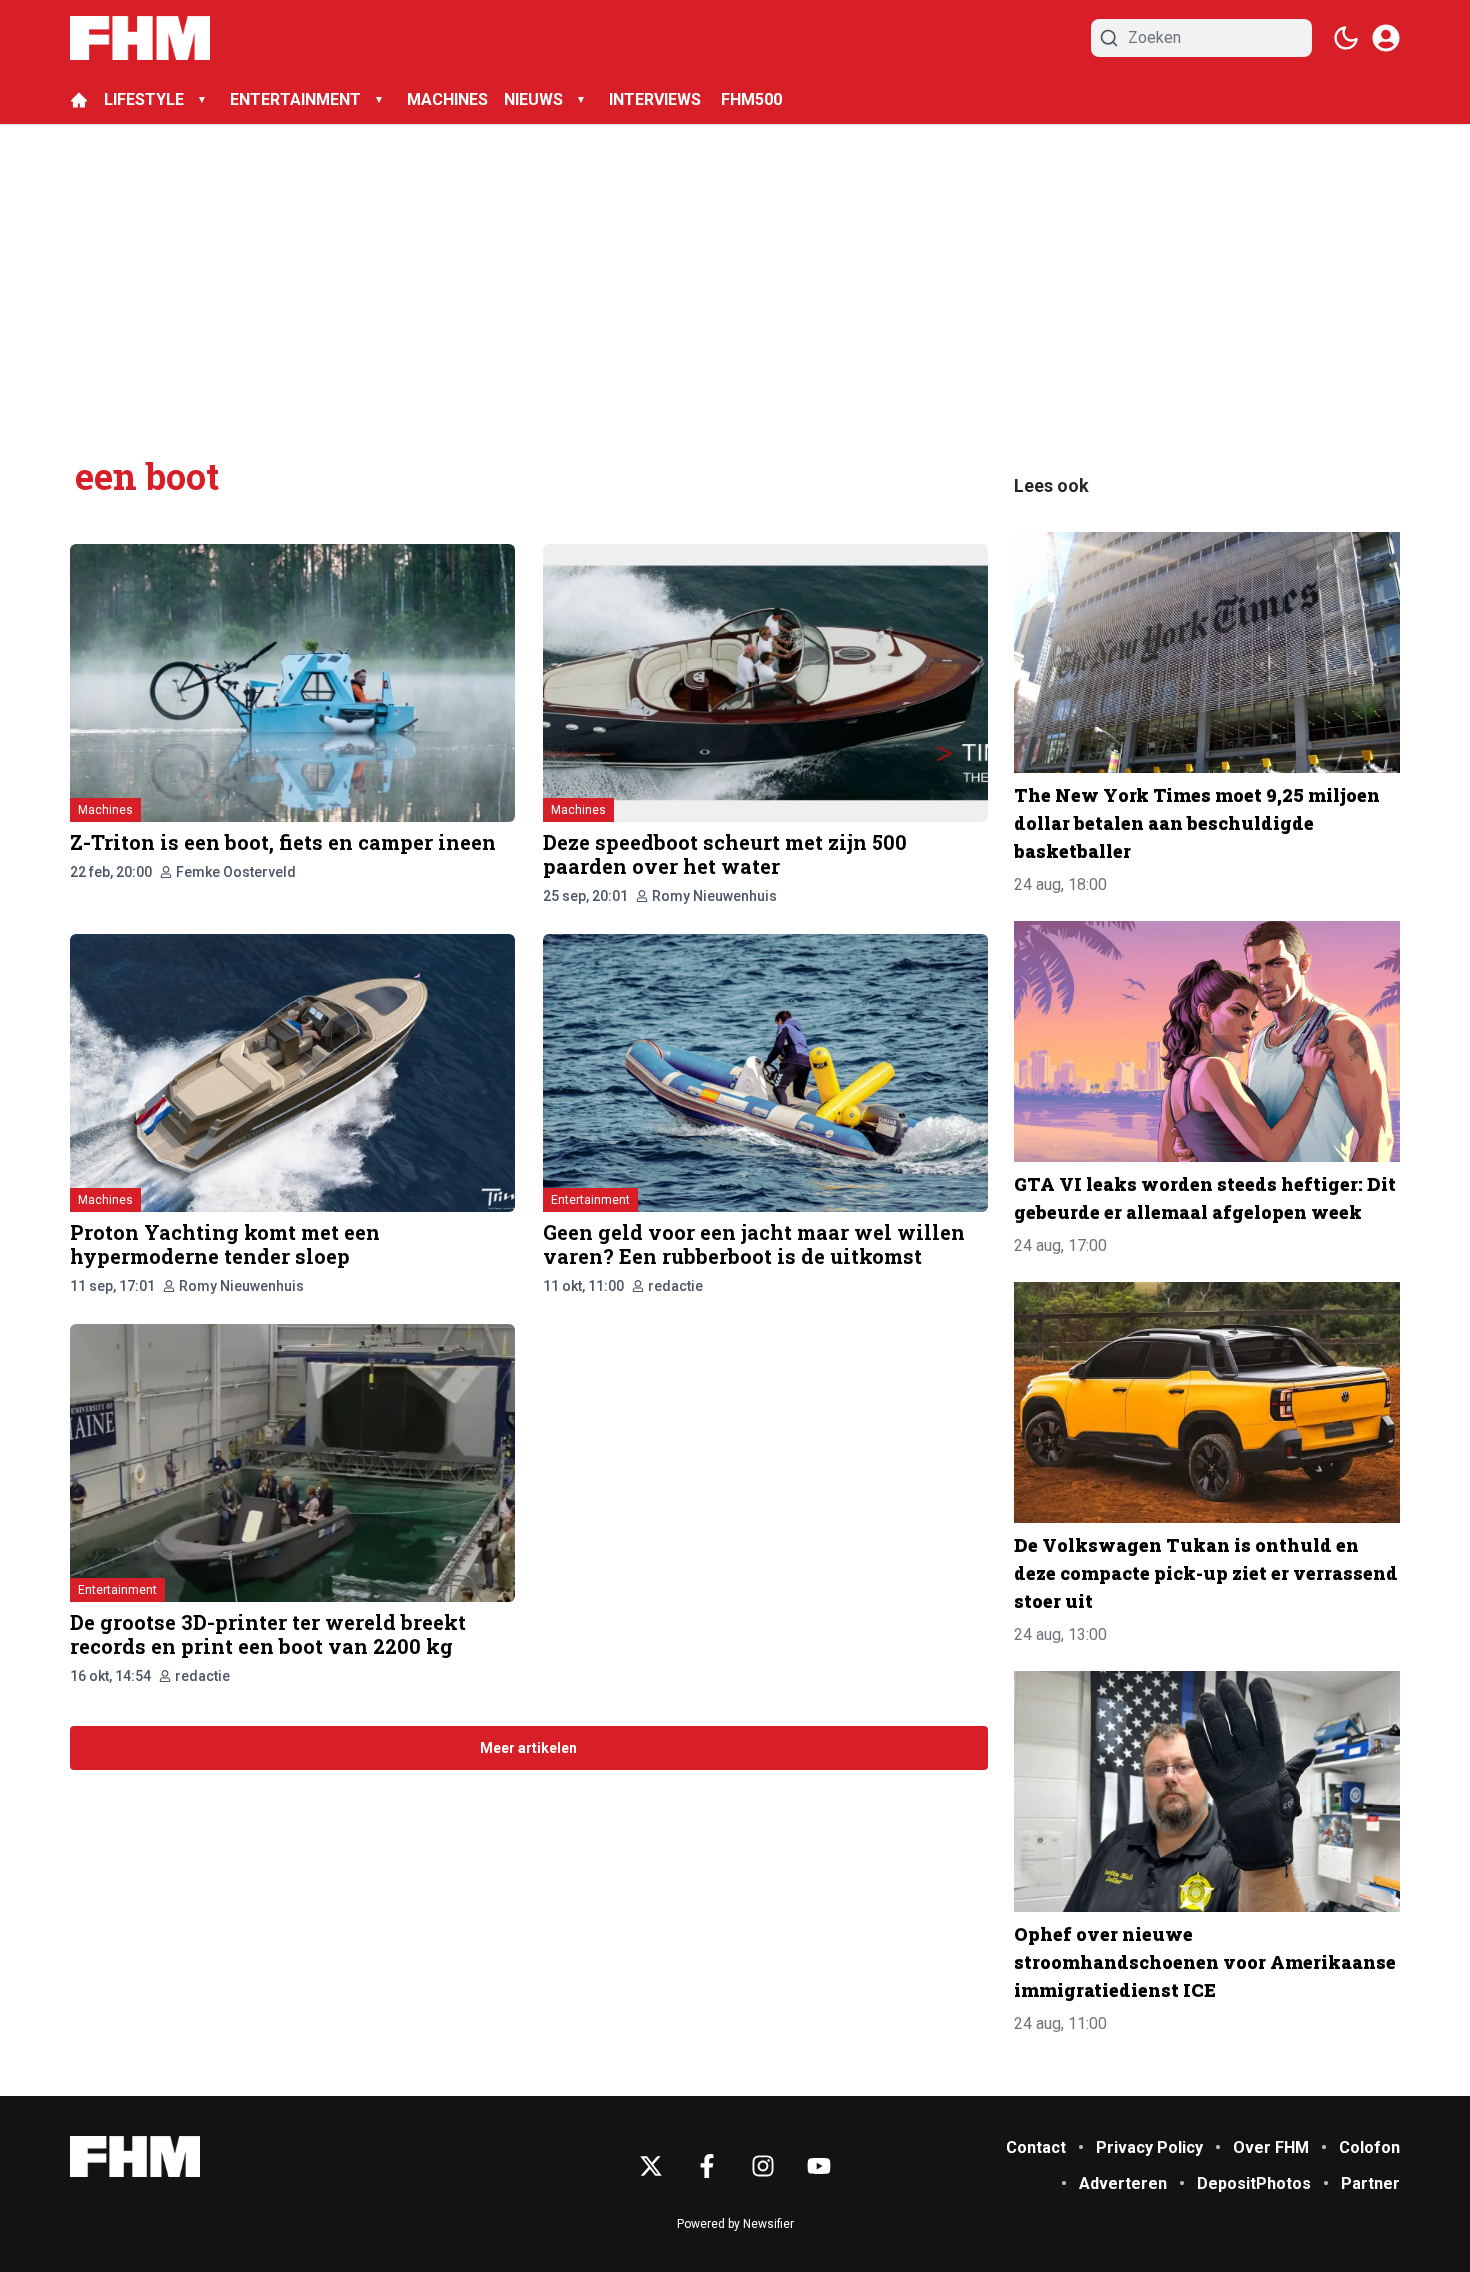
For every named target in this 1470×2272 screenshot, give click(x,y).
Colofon (1369, 2147)
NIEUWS (533, 99)
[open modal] (1386, 38)
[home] (79, 100)
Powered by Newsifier (735, 2224)
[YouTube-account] (819, 2166)
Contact (1036, 2147)
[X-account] (651, 2166)
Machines (105, 810)
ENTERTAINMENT (295, 99)
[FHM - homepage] (140, 38)
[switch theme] (1346, 38)
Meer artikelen (528, 1748)
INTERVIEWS (657, 99)
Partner (1370, 2183)
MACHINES (447, 99)
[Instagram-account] (763, 2166)
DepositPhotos (1254, 2183)
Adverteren (1123, 2183)
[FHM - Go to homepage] (135, 2156)
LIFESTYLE (144, 99)
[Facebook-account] (707, 2166)
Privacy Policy (1149, 2147)
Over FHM (1271, 2147)
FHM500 (751, 99)
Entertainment (590, 1200)
